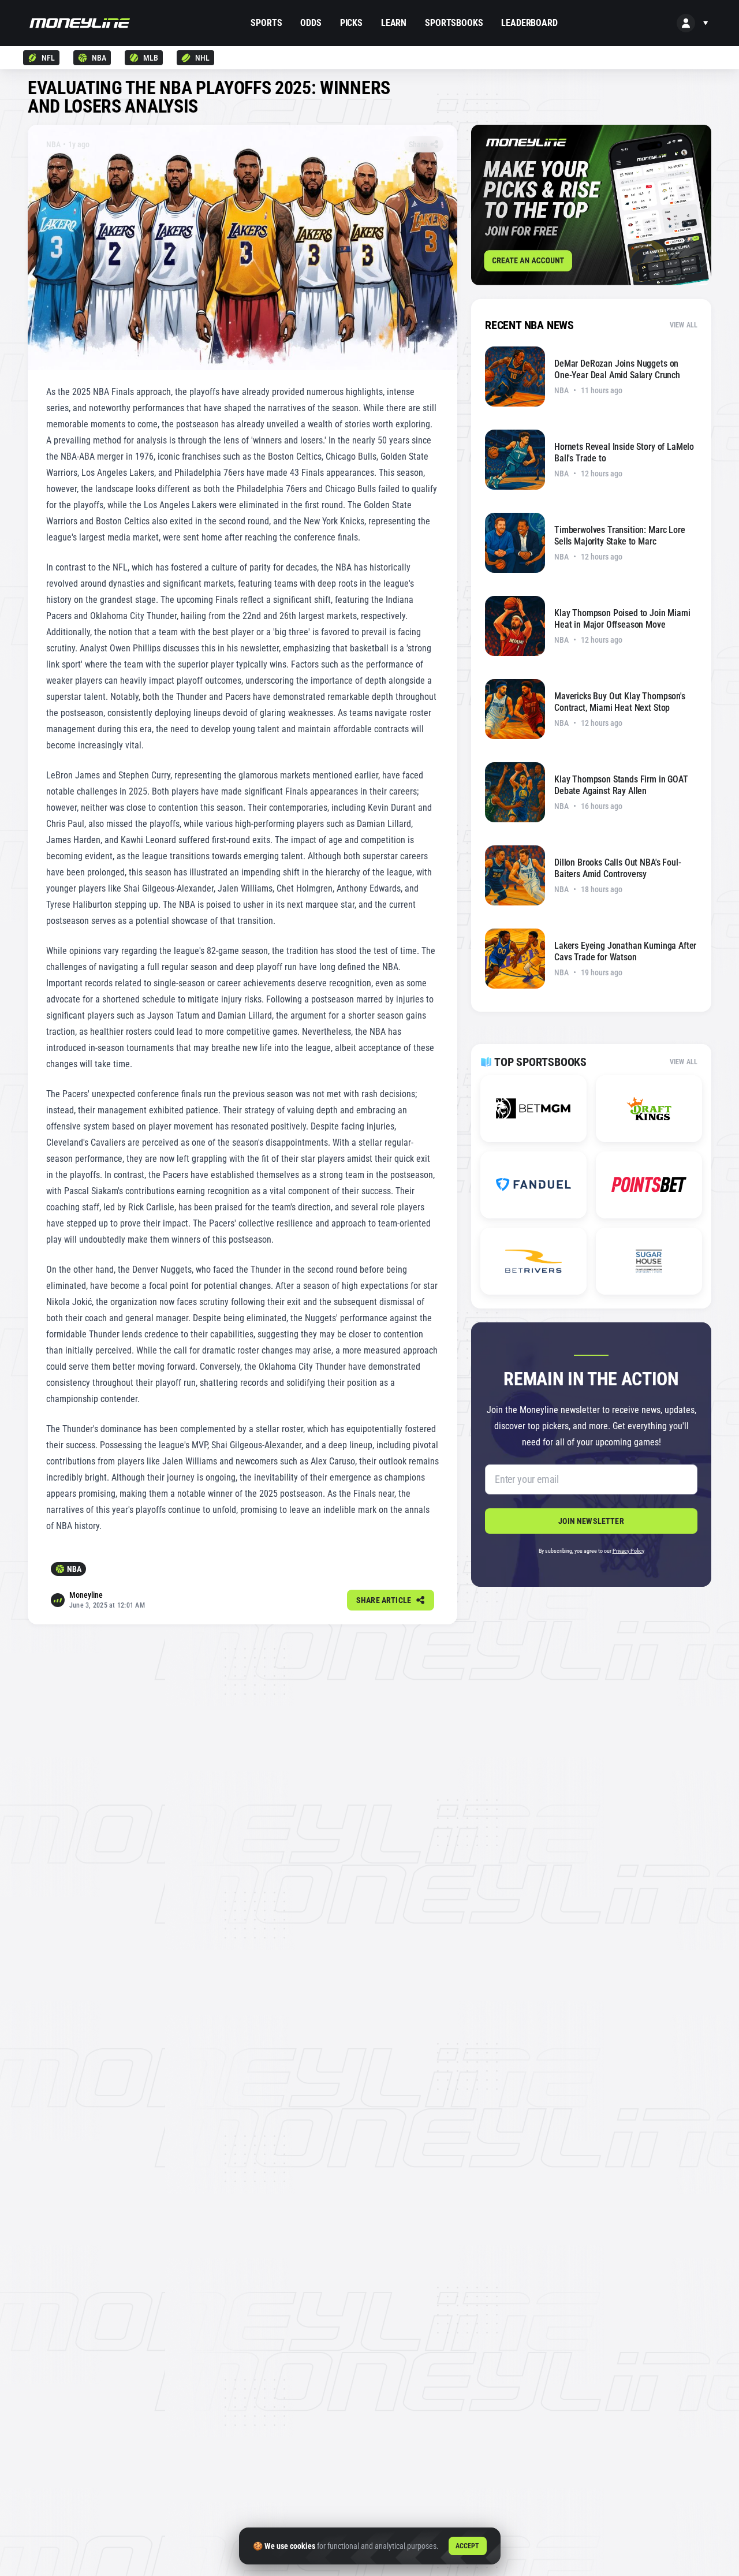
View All (684, 325)
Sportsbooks (454, 23)
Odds (311, 23)
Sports (266, 23)
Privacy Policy (628, 1551)
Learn (394, 23)
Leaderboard (529, 23)
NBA (99, 58)
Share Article (384, 1600)
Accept (468, 2546)
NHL (202, 58)
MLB (151, 58)
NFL (48, 58)
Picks (351, 23)
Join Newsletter (591, 1521)
